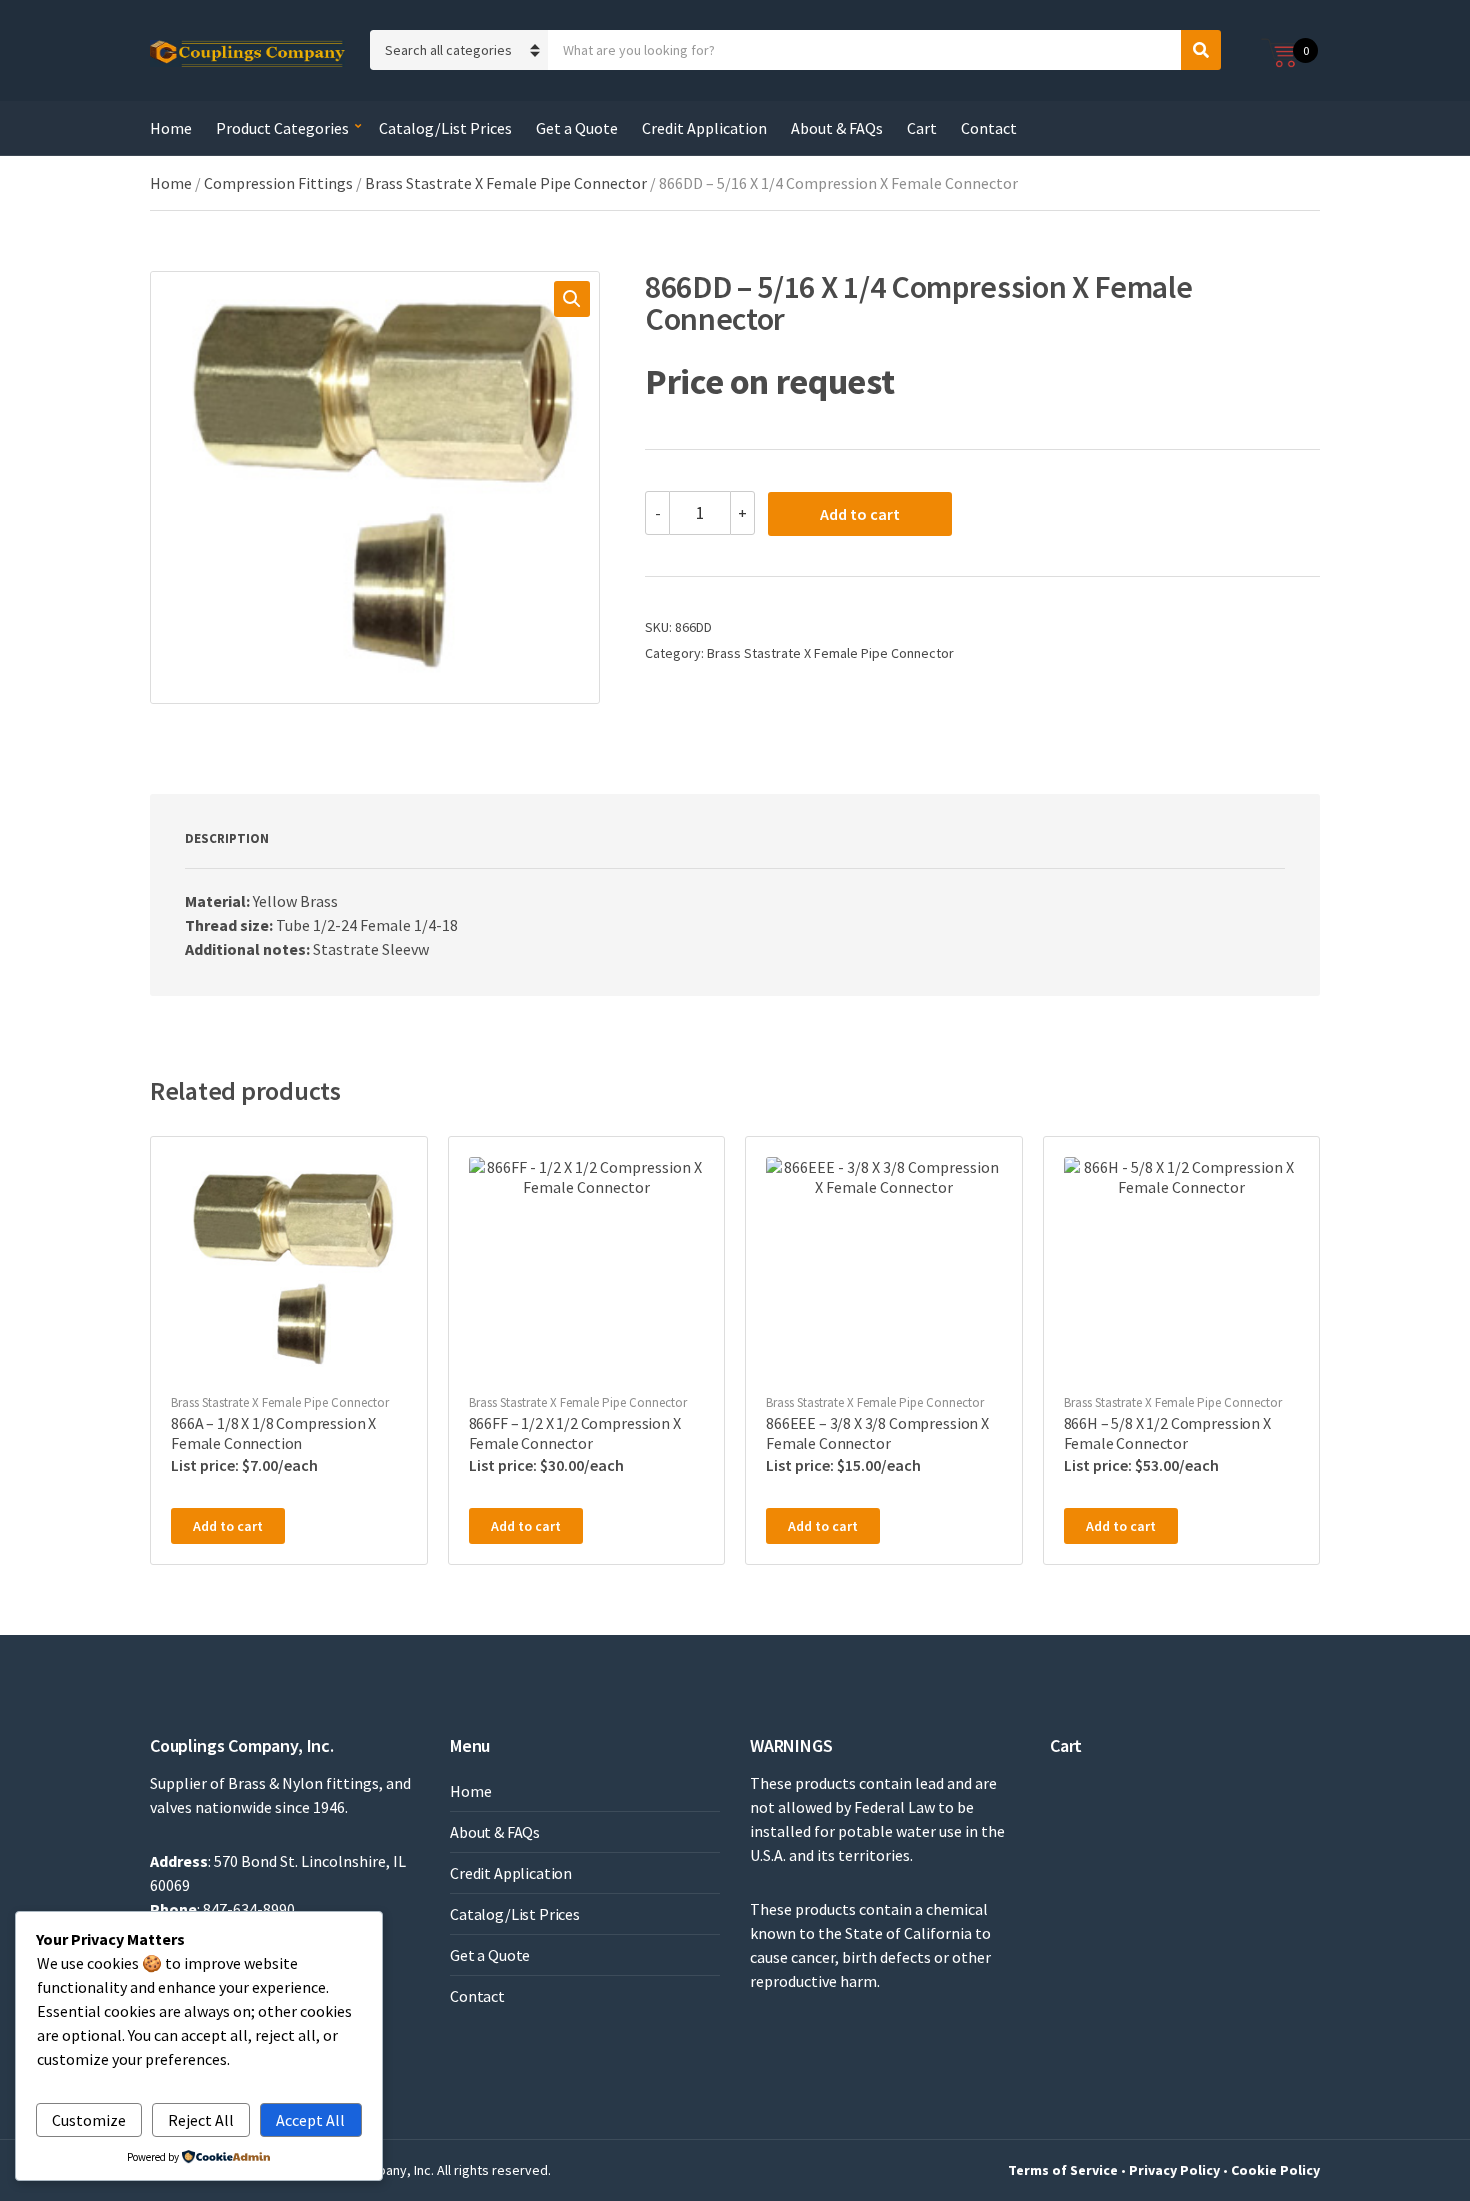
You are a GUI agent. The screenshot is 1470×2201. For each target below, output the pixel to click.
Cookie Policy (1275, 2170)
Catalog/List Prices (445, 128)
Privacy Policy (1174, 2170)
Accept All (310, 2120)
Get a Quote (577, 128)
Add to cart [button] (228, 1526)
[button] (572, 299)
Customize (89, 2120)
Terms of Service (1063, 2170)
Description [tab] (227, 838)
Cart (922, 128)
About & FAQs (837, 128)
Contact (989, 128)
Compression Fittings (278, 183)
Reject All (201, 2120)
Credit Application (704, 128)
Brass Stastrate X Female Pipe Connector (506, 183)
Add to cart (860, 514)
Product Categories (282, 128)
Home (171, 128)
